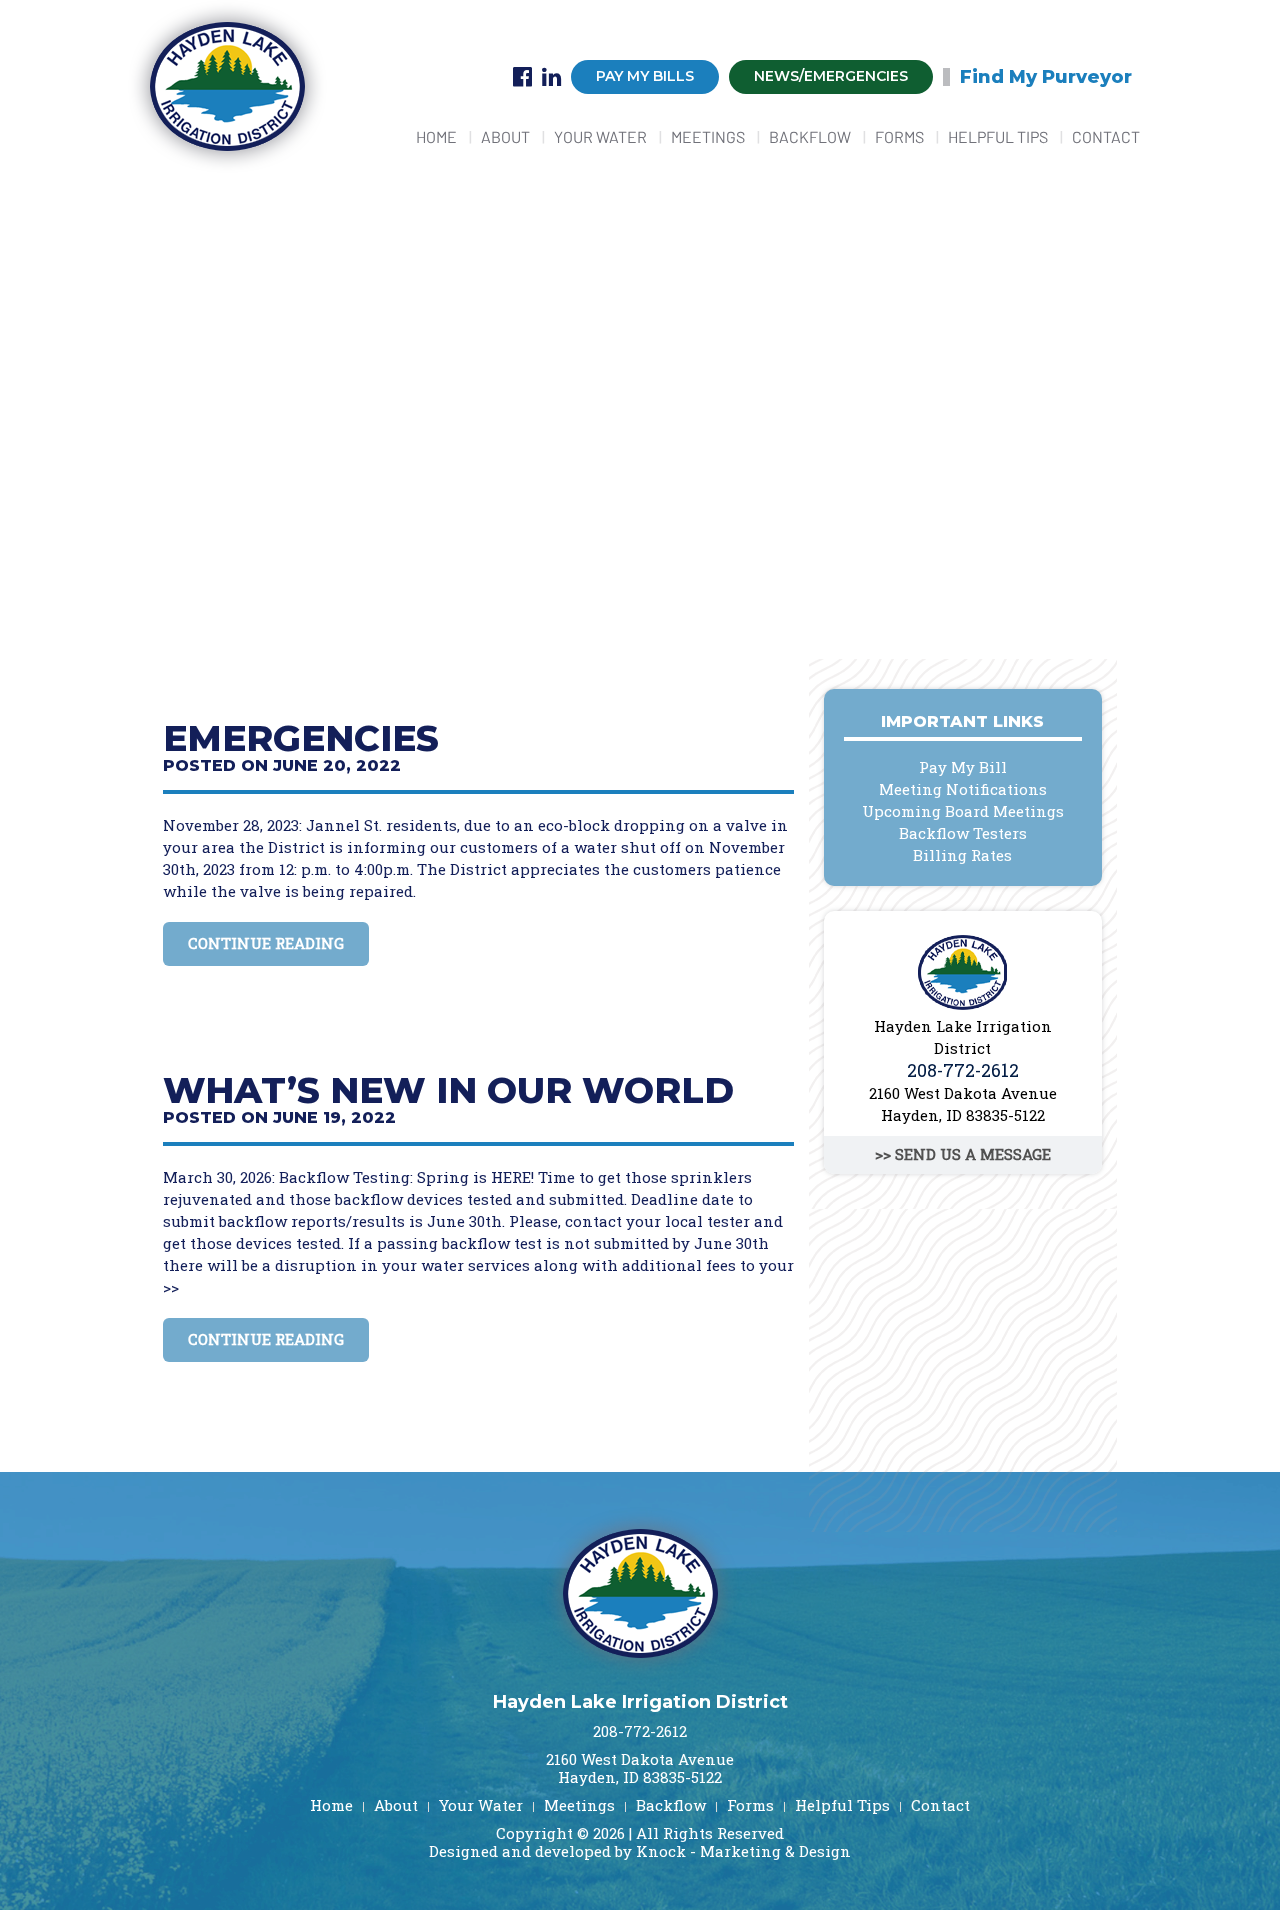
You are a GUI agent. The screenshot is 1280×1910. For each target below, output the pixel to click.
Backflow (810, 136)
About (505, 136)
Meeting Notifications (963, 789)
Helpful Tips (998, 136)
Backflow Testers (963, 833)
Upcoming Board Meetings (963, 811)
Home (436, 136)
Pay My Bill (963, 767)
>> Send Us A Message (963, 1154)
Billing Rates (962, 855)
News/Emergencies (831, 76)
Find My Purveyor (1046, 77)
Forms (899, 136)
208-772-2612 (963, 1070)
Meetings (708, 136)
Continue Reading (266, 943)
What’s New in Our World (448, 1090)
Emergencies (301, 738)
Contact (1106, 136)
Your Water (600, 136)
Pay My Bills (645, 76)
